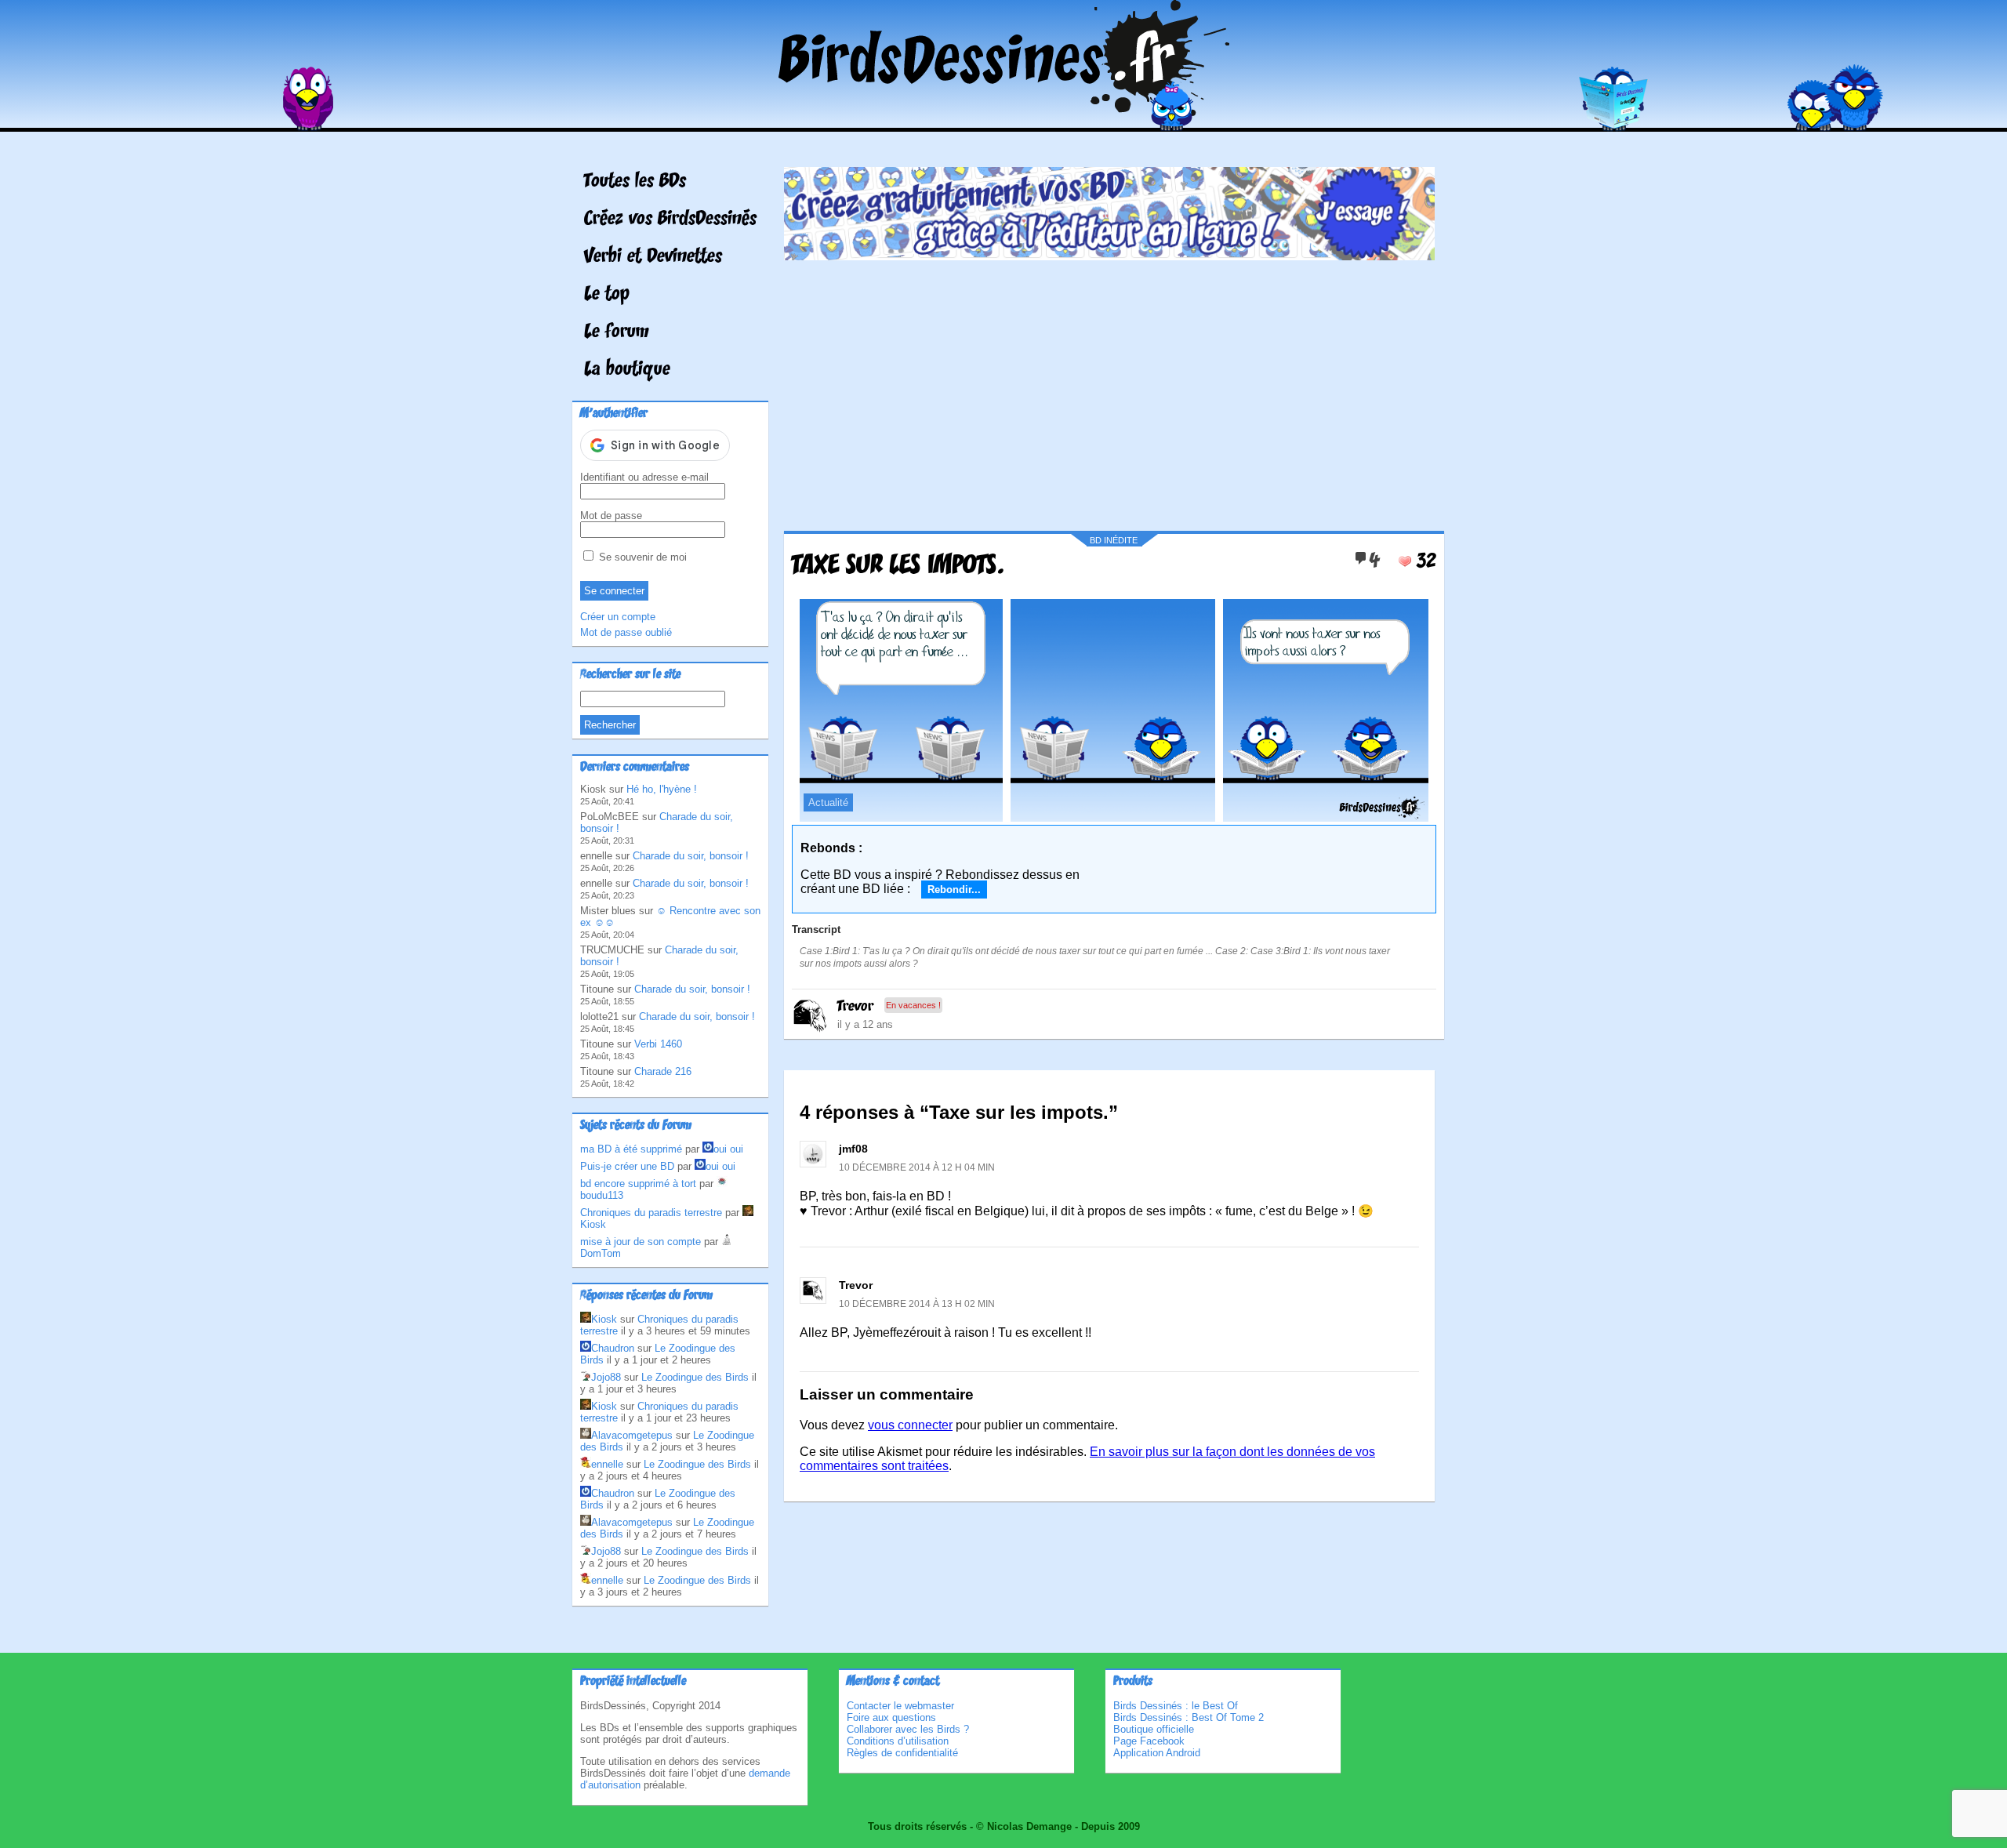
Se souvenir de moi (641, 557)
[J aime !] (1405, 561)
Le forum (617, 332)
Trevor (855, 1007)
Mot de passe (611, 516)
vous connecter (910, 1425)
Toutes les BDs (635, 182)
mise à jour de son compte (641, 1242)
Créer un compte (618, 617)
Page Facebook (1149, 1741)
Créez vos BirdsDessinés (670, 220)
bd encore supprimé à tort (638, 1184)
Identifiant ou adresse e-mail (644, 477)
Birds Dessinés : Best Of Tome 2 (1189, 1717)
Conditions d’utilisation (898, 1741)
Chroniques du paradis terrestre (651, 1213)
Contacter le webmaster (900, 1706)
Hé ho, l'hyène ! (662, 789)
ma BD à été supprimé (631, 1149)
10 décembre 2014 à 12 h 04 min (917, 1167)
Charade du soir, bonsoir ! (691, 856)
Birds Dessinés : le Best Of (1176, 1706)
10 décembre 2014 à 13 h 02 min (917, 1304)
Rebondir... (954, 890)
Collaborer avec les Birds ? (908, 1729)
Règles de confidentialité (902, 1753)
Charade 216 (663, 1071)
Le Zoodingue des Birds (695, 1377)
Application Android (1157, 1753)
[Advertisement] (1109, 390)
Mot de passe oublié (626, 632)
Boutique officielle (1154, 1729)
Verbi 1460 (658, 1044)
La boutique (627, 370)
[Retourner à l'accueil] (1004, 120)
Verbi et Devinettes (653, 257)
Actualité (828, 802)
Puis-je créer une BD (627, 1166)
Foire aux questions (891, 1717)
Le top (607, 295)
